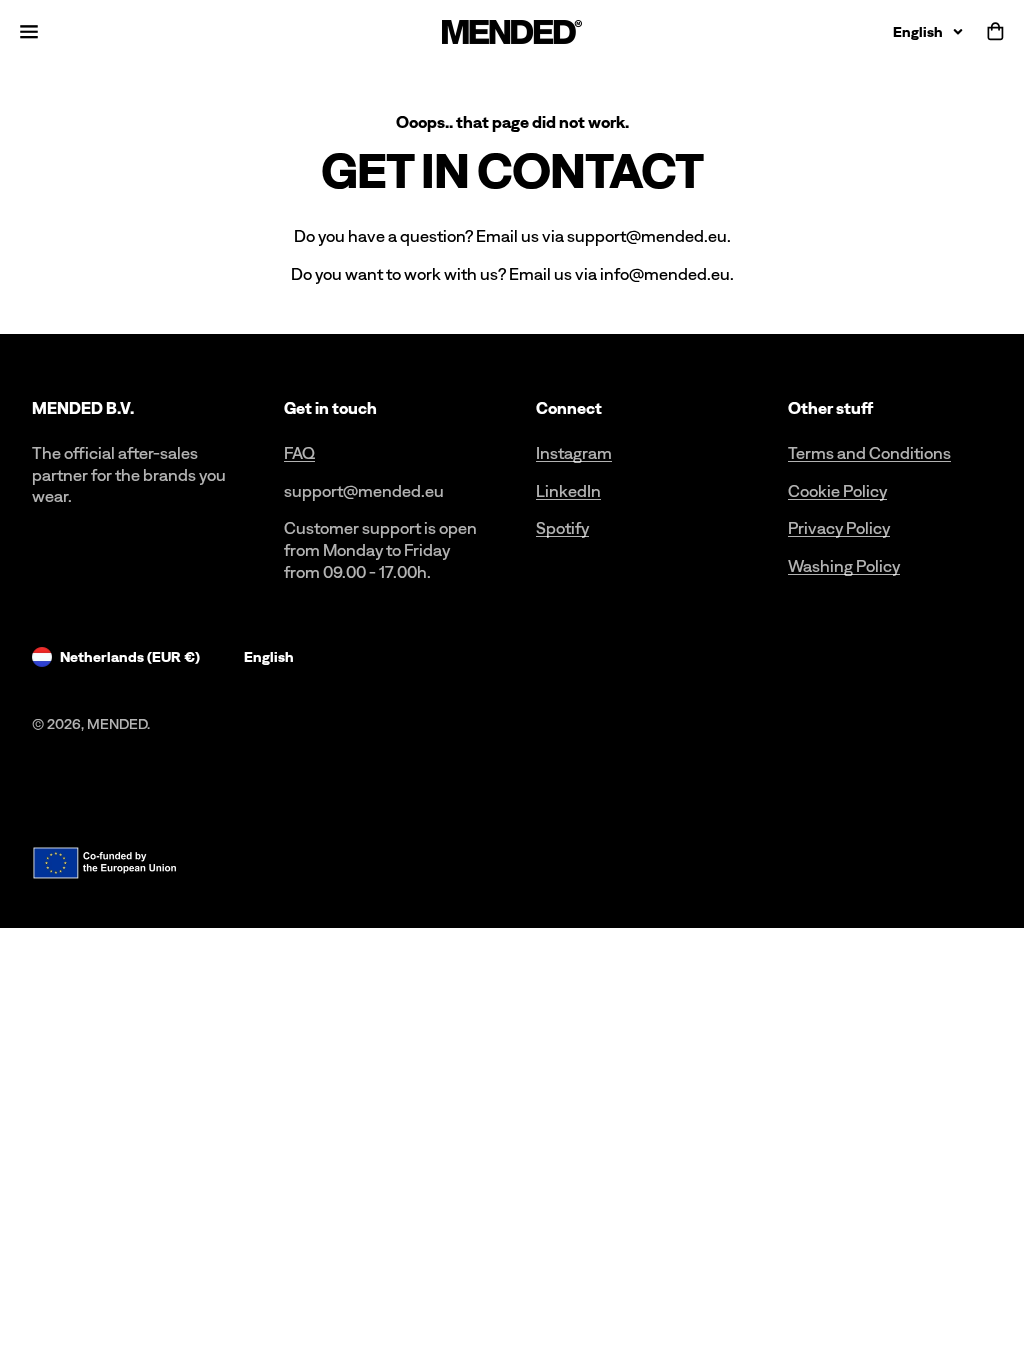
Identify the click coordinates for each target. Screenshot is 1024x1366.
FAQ (299, 453)
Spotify (562, 528)
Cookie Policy (837, 491)
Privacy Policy (839, 528)
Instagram (574, 453)
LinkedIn (568, 491)
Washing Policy (844, 566)
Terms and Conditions (869, 453)
